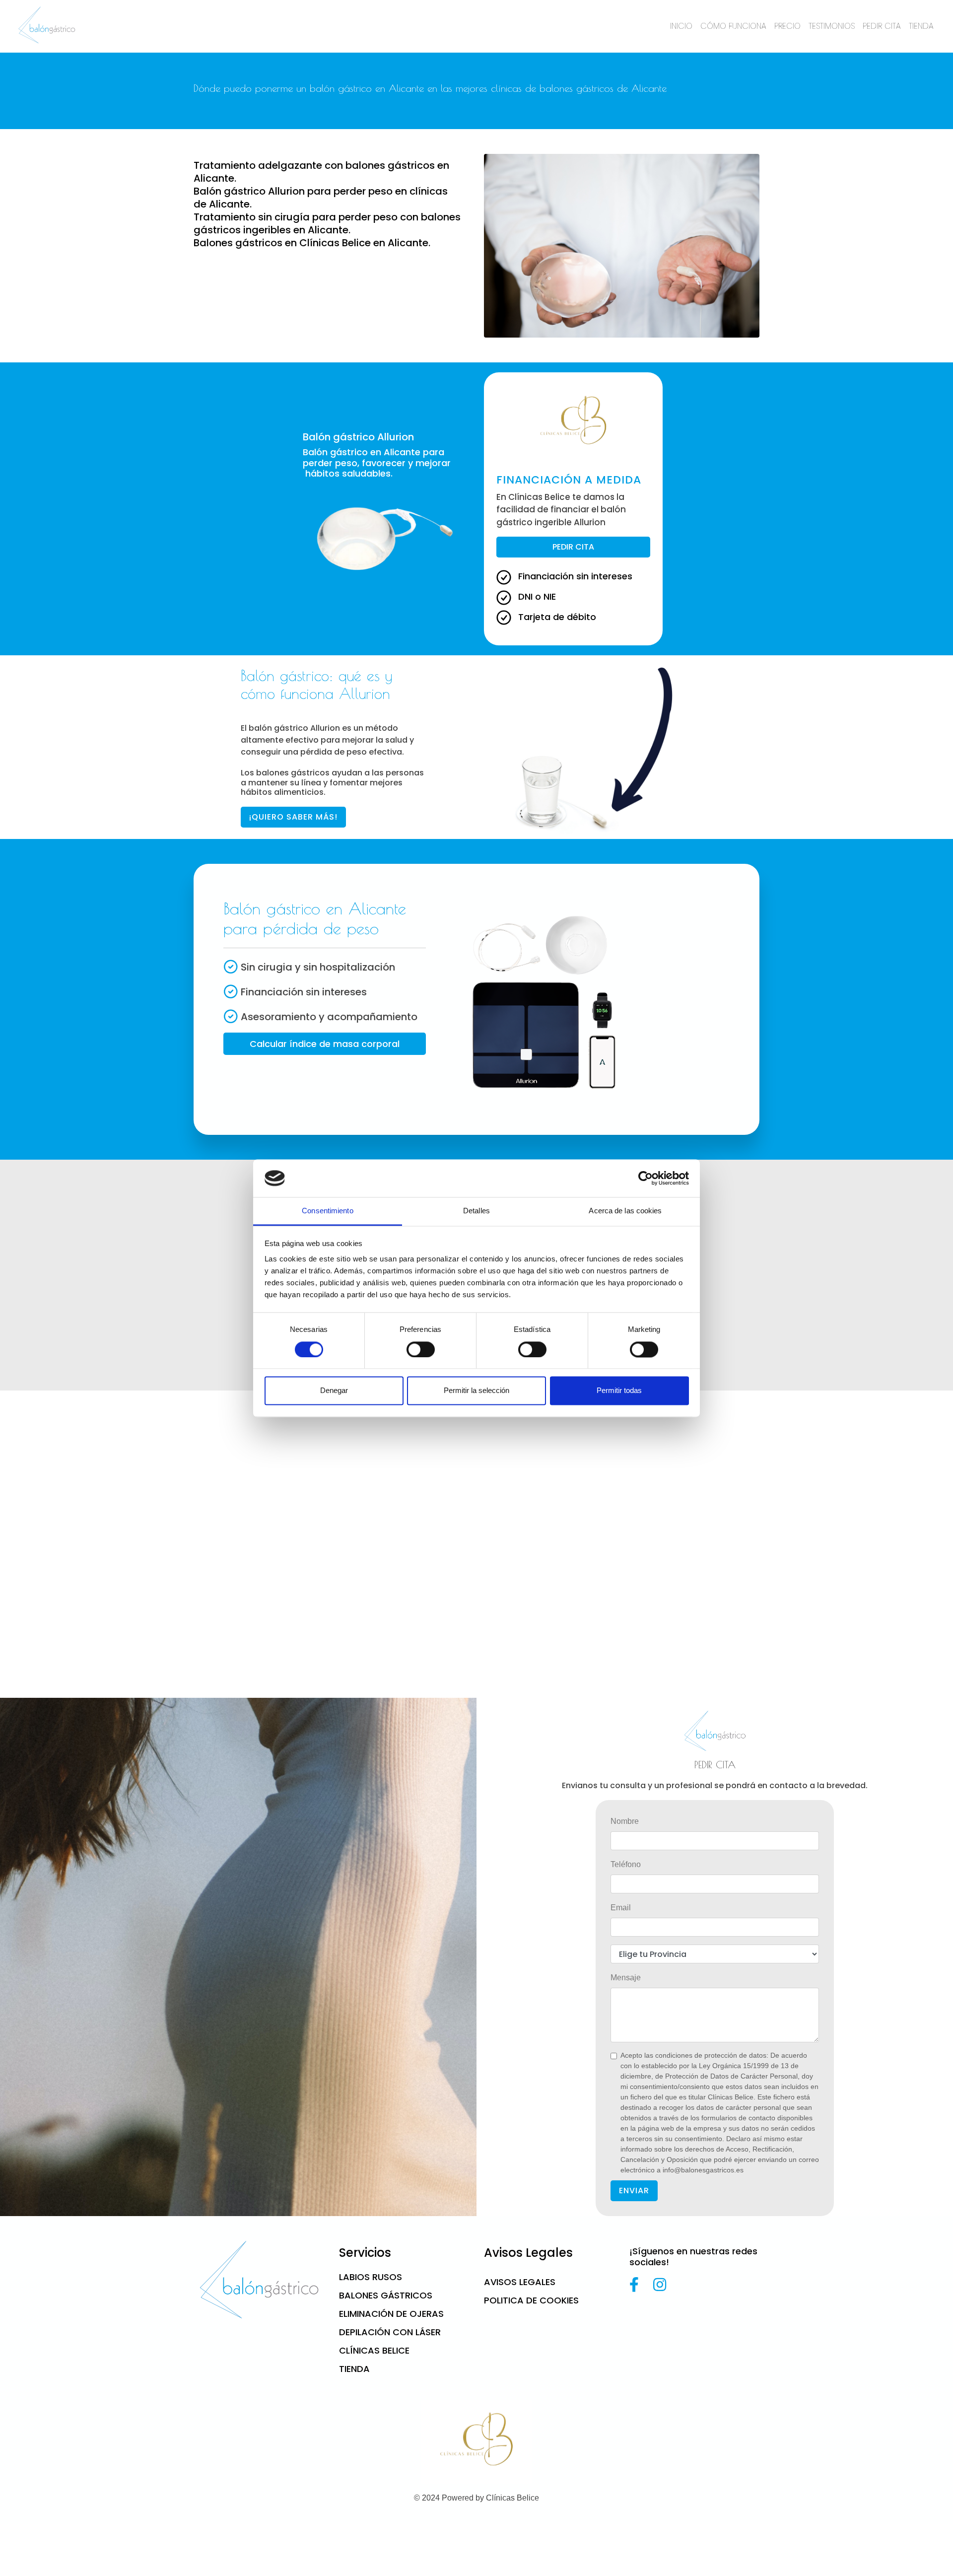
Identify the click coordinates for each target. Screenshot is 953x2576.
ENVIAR (634, 2191)
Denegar (334, 1391)
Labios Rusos (371, 2277)
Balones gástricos (386, 2295)
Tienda (354, 2369)
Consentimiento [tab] (327, 1211)
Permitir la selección (476, 1391)
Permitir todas (619, 1391)
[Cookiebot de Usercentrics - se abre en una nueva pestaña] (646, 1178)
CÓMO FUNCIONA (733, 26)
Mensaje (626, 1978)
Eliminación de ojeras (391, 2314)
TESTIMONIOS (832, 26)
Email (621, 1908)
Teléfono (626, 1864)
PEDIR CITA (882, 26)
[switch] (421, 1349)
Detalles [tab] (476, 1211)
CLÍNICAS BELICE (374, 2350)
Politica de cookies (531, 2300)
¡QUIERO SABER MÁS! (293, 817)
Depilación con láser (390, 2332)
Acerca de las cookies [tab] (625, 1211)
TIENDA (921, 26)
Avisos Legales (520, 2282)
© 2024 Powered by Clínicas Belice (476, 2498)
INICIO (681, 26)
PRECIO (787, 26)
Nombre (625, 1821)
